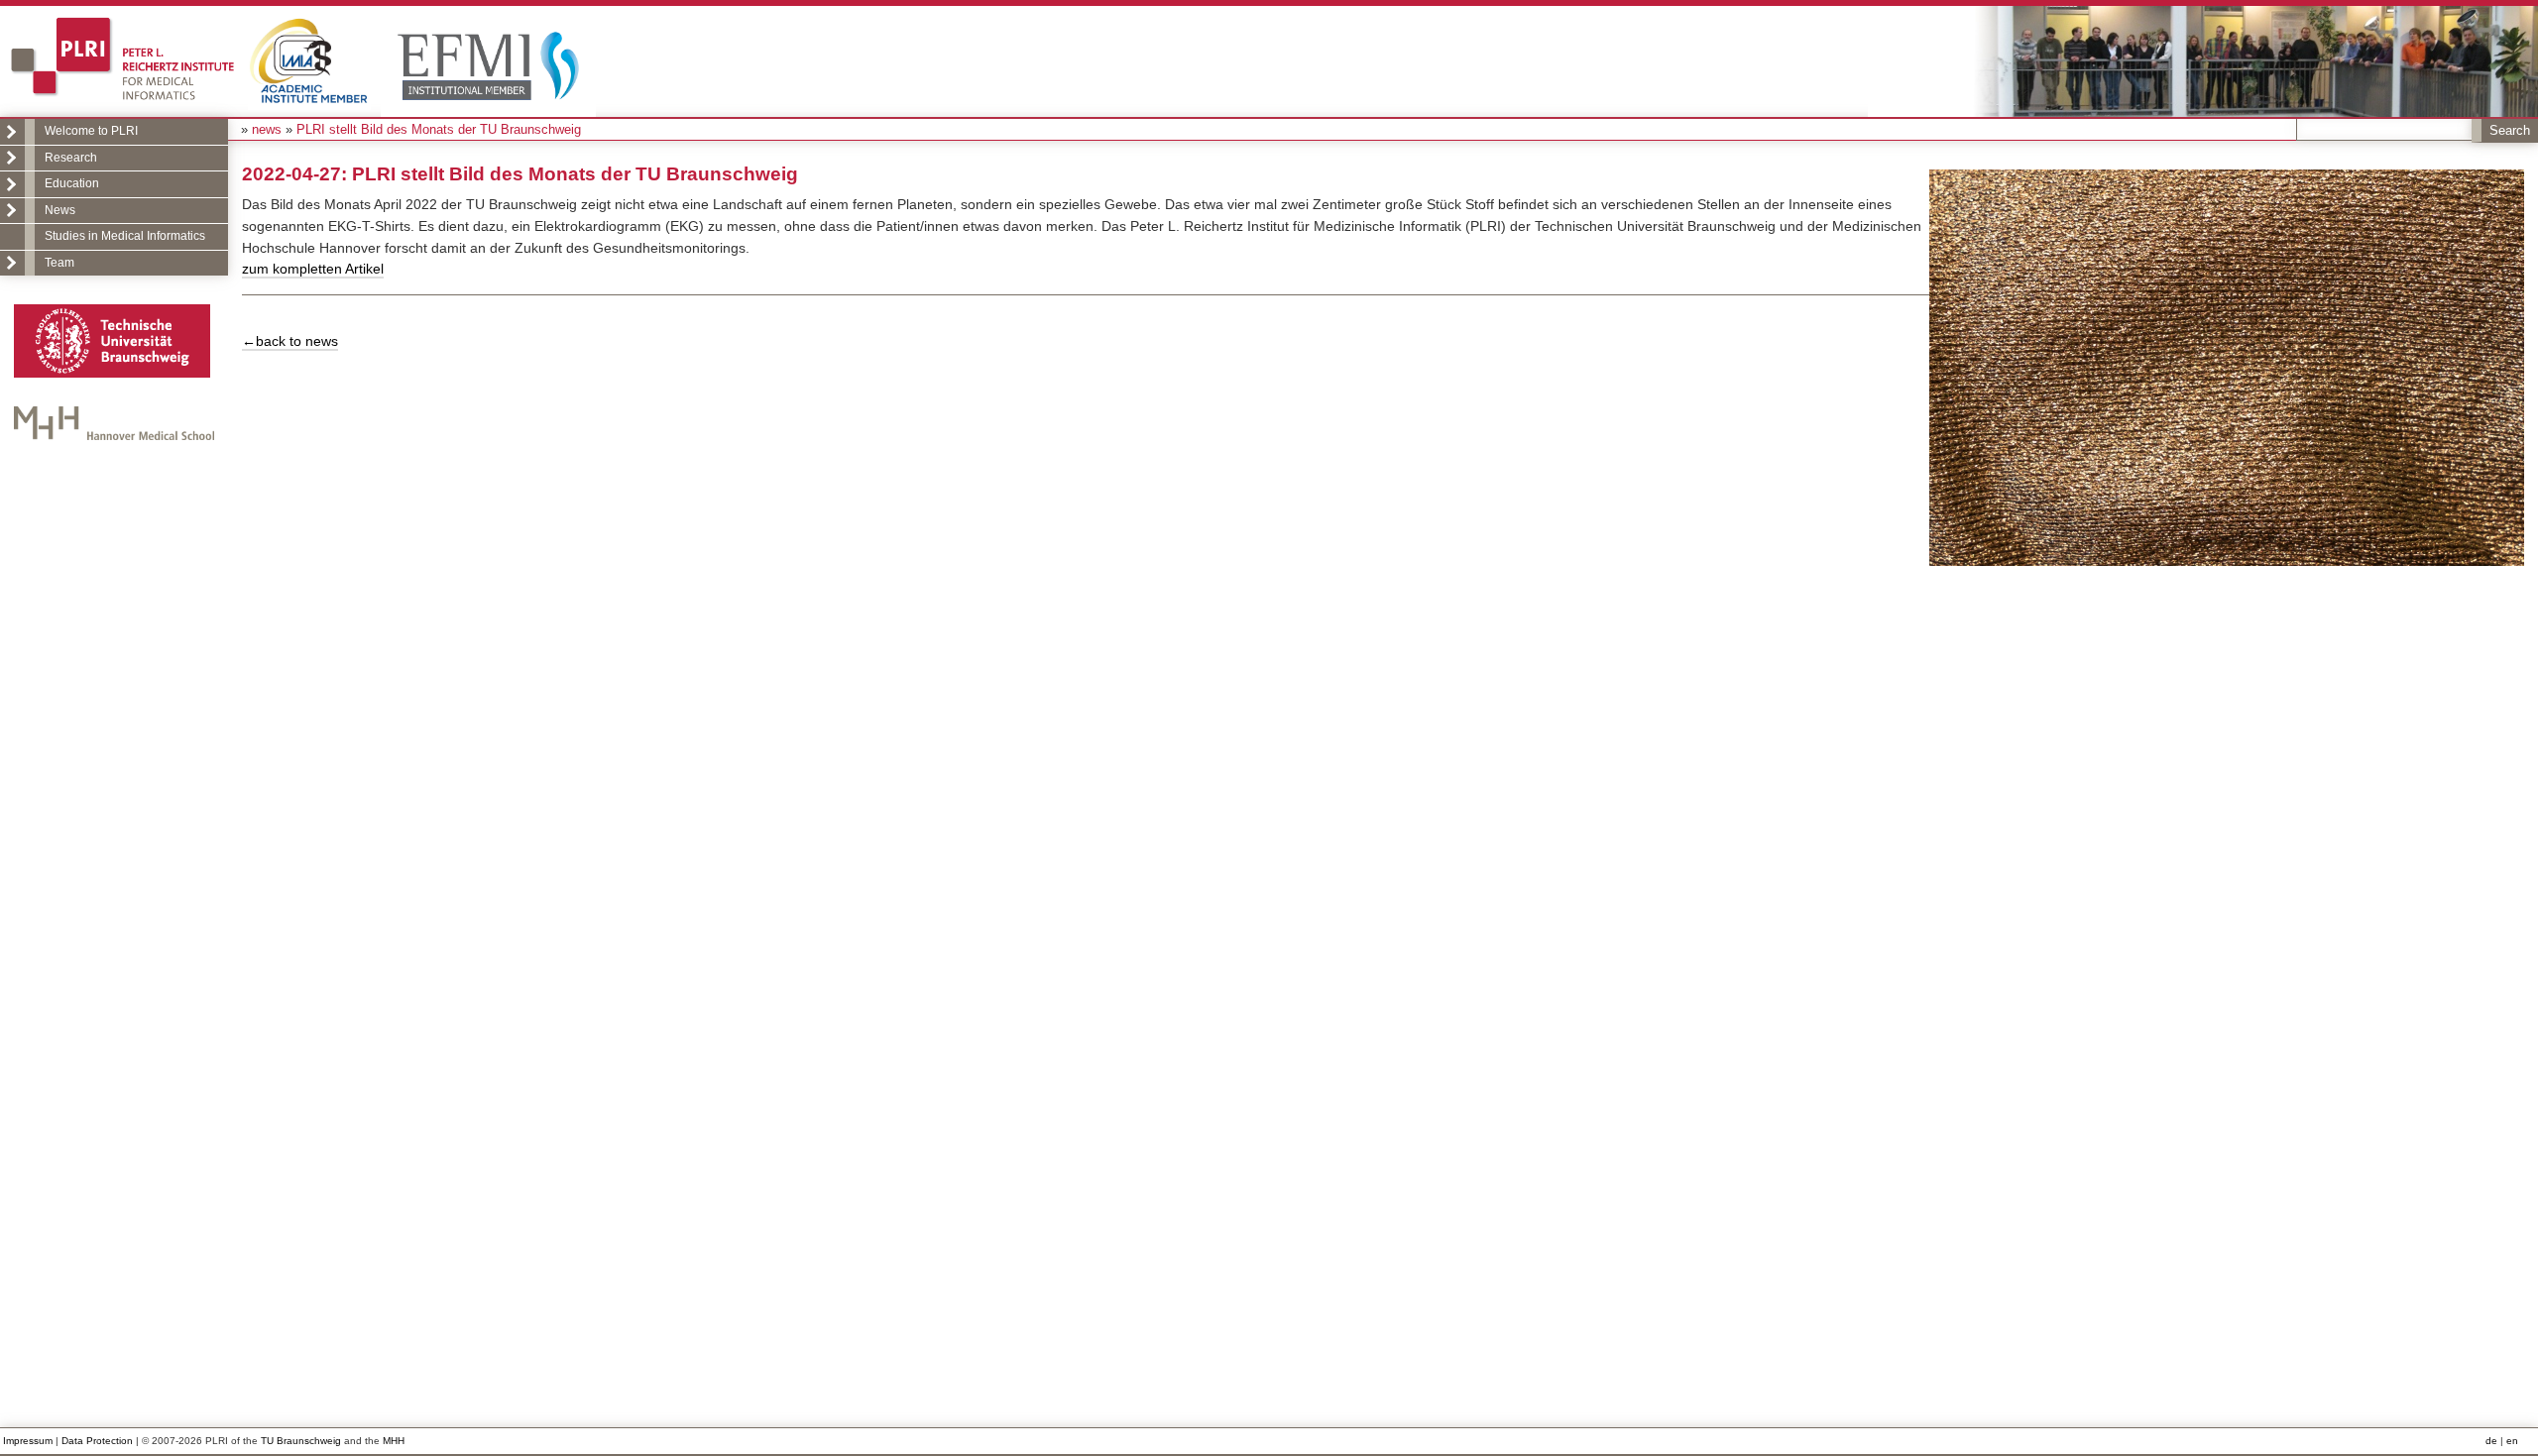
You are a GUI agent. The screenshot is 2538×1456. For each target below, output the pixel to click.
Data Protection (97, 1441)
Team (59, 263)
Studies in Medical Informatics (125, 236)
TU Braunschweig (301, 1441)
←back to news (290, 341)
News (60, 210)
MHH (394, 1441)
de (2491, 1441)
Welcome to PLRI (91, 131)
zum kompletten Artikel (313, 269)
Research (71, 158)
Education (72, 183)
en (2512, 1441)
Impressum (28, 1441)
